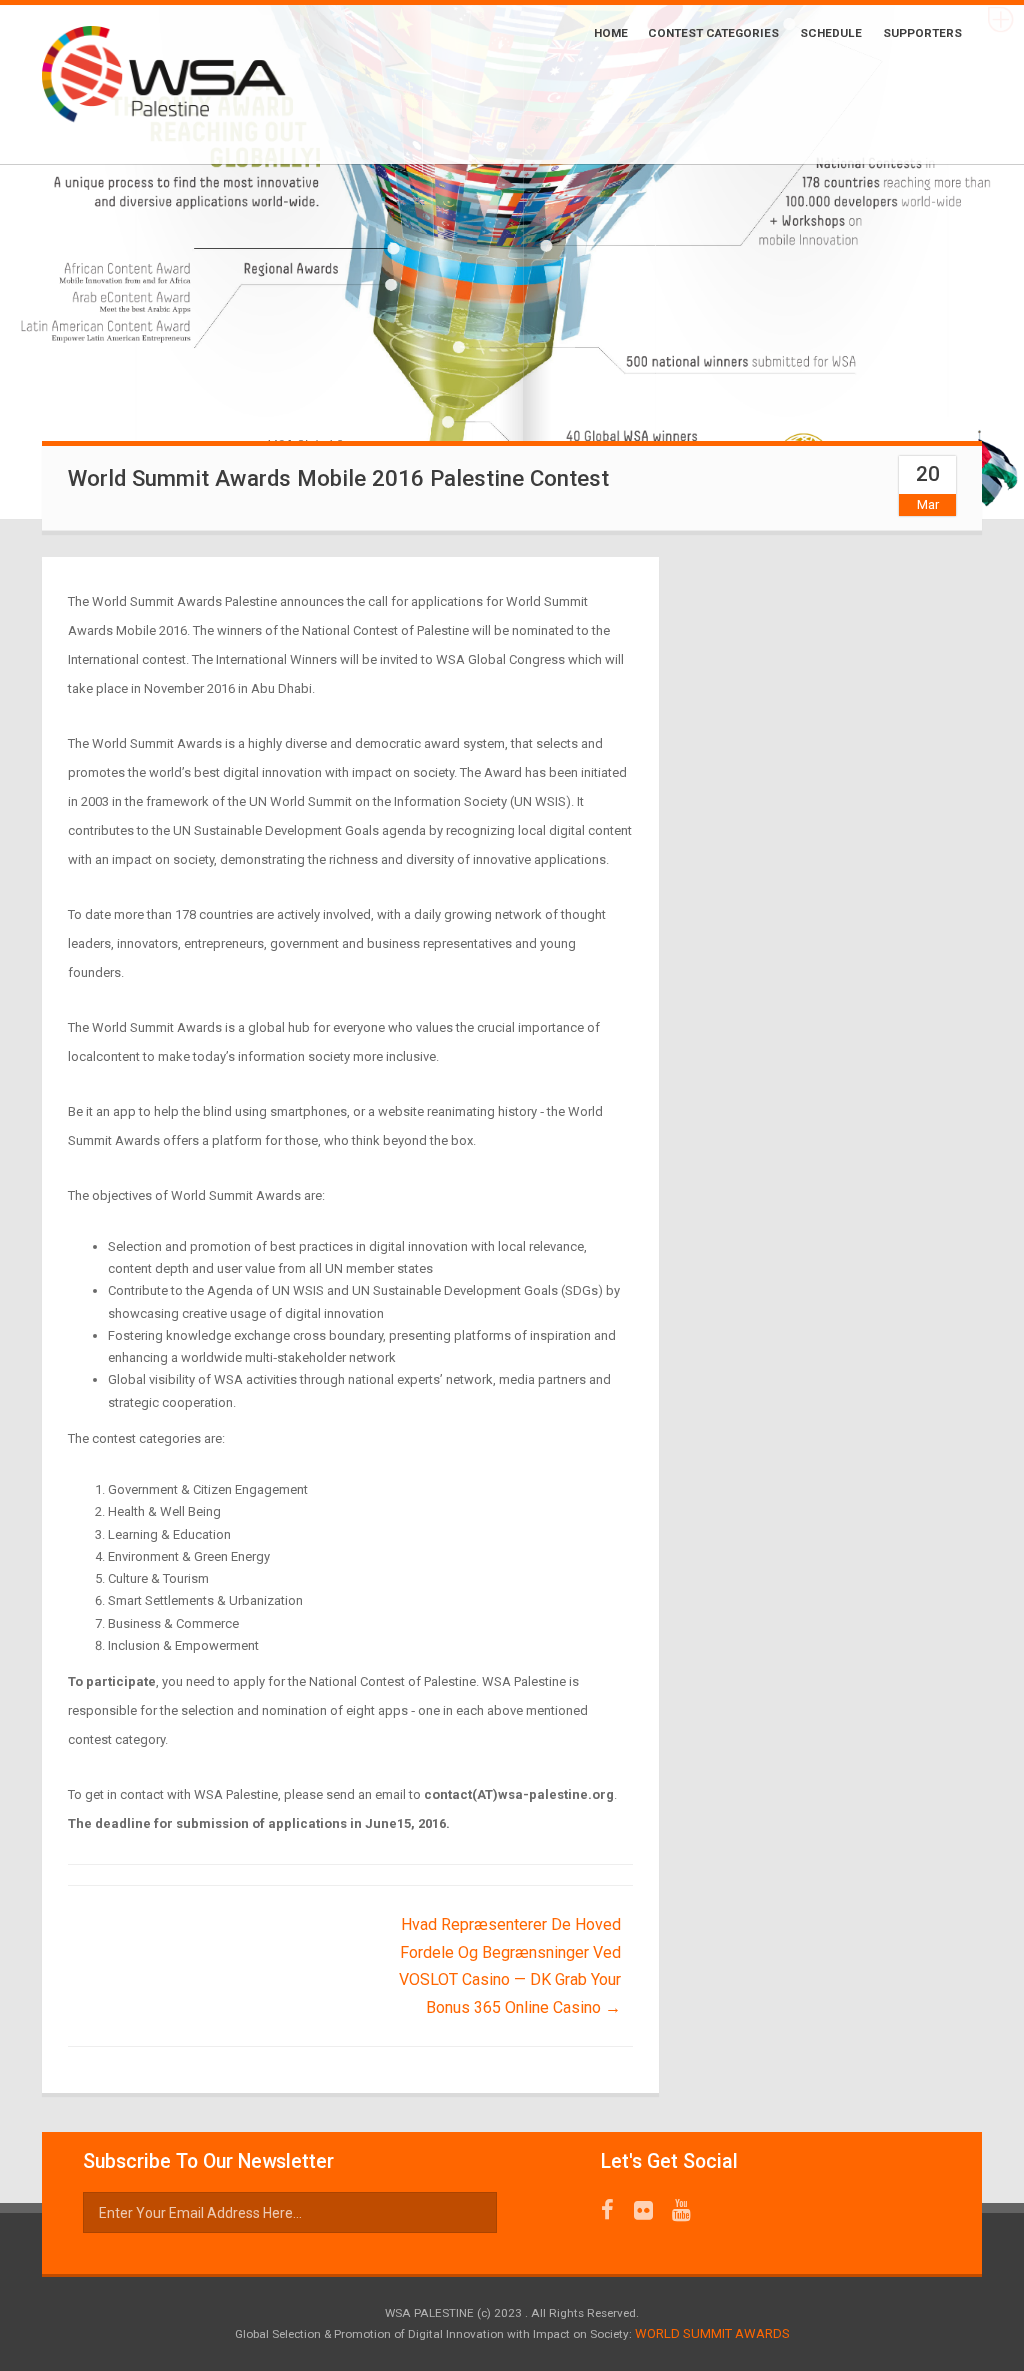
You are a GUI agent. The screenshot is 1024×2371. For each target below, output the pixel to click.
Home (611, 33)
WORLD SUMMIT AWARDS (712, 2333)
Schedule (831, 33)
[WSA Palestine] (188, 84)
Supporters (922, 33)
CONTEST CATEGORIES (713, 33)
